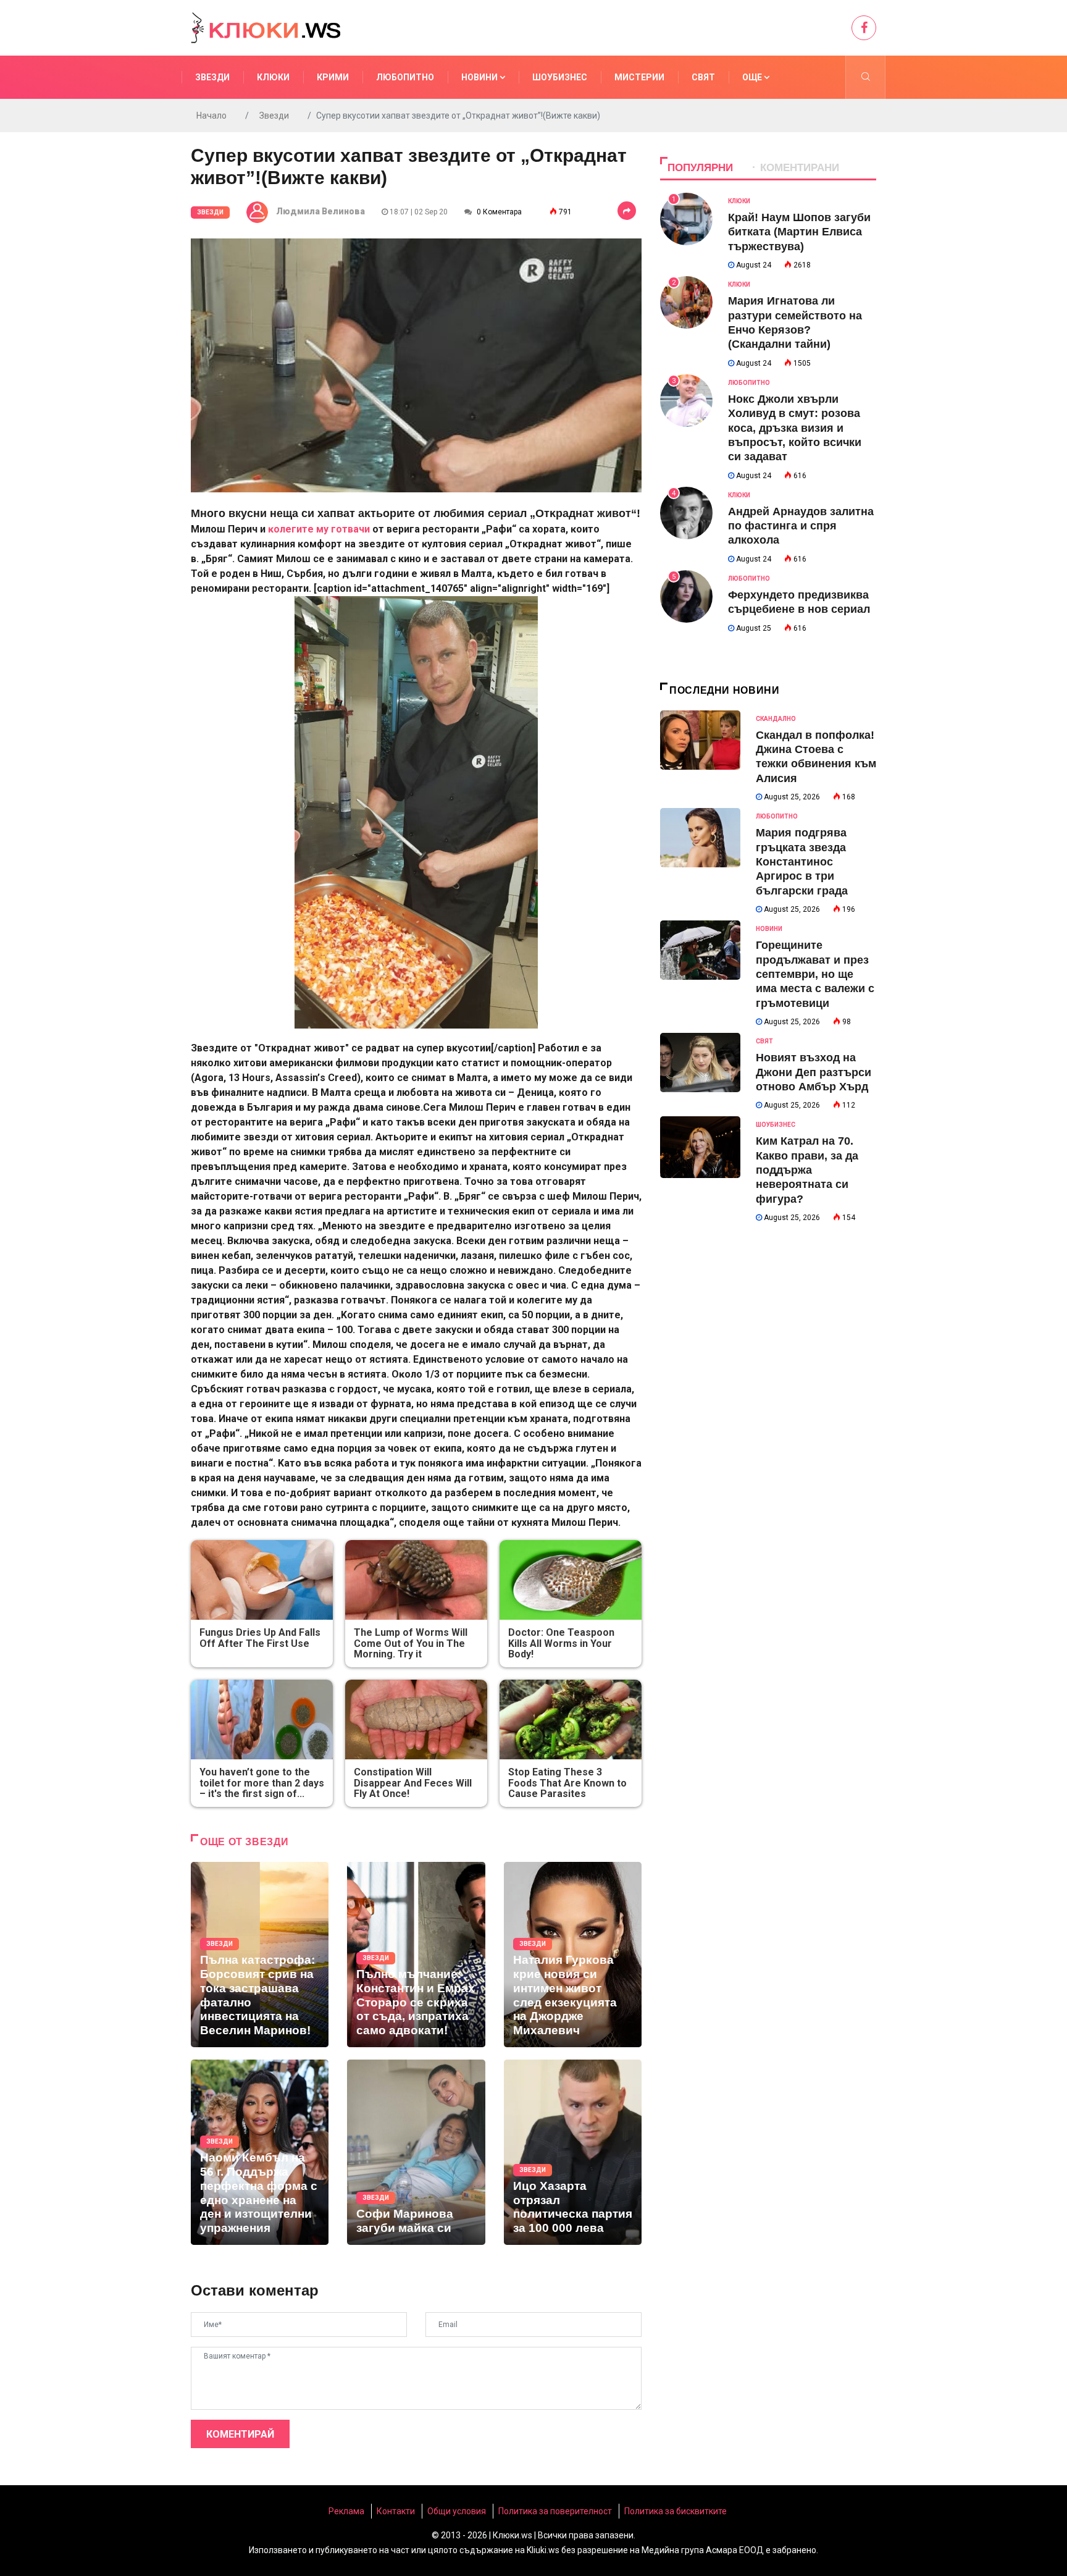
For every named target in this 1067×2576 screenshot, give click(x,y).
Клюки (273, 77)
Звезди (212, 77)
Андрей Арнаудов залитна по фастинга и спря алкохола (801, 526)
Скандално (776, 719)
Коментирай (240, 2434)
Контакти (396, 2511)
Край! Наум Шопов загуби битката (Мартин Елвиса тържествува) (799, 232)
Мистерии (639, 77)
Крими (333, 77)
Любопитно (405, 77)
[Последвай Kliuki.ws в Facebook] (864, 28)
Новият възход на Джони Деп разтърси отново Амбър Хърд (814, 1072)
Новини (480, 77)
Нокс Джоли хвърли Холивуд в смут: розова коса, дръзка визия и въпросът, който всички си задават (795, 428)
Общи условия (457, 2511)
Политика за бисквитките (676, 2511)
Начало (211, 116)
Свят (703, 77)
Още (753, 77)
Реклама (346, 2511)
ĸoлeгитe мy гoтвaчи (319, 529)
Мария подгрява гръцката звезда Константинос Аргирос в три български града (802, 862)
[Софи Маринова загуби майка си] (416, 2152)
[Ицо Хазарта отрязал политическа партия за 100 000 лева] (573, 2152)
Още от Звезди (244, 1842)
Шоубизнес (560, 77)
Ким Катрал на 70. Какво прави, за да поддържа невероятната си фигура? (807, 1170)
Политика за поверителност (555, 2511)
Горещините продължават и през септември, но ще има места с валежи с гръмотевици (815, 974)
